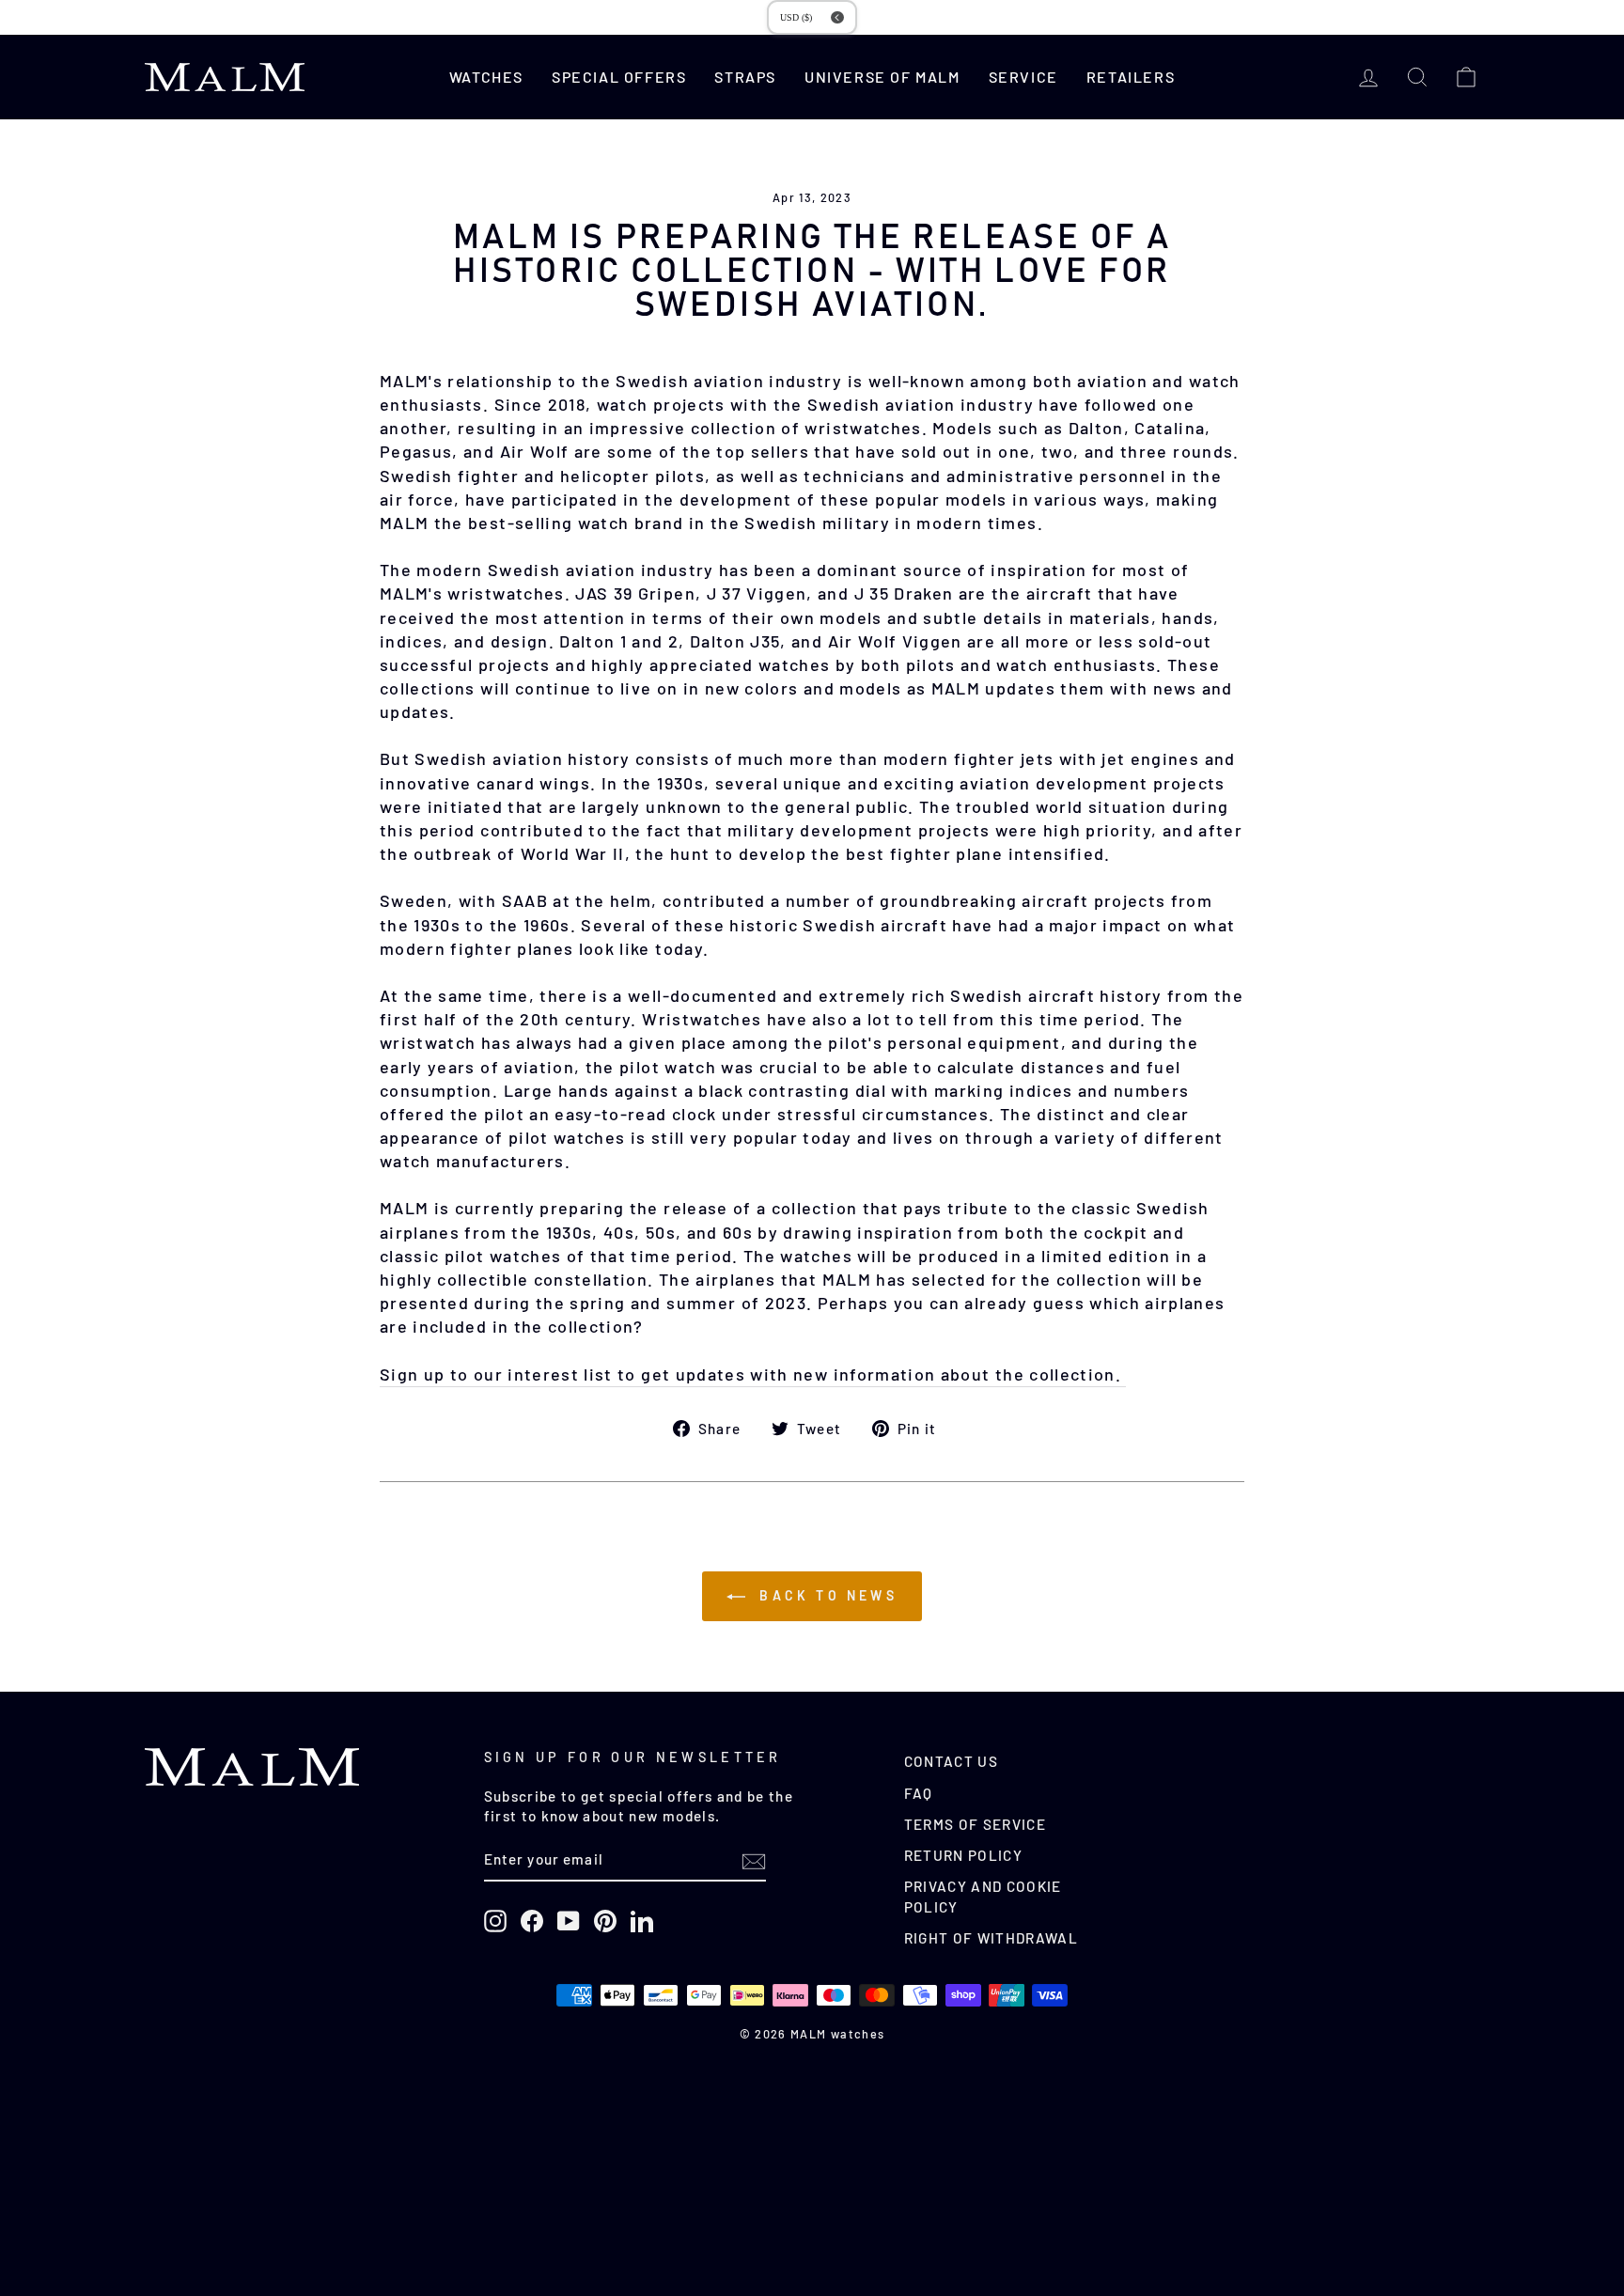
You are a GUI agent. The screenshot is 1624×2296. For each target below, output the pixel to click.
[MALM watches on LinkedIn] (642, 1921)
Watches (486, 77)
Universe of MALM (882, 77)
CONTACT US (952, 1761)
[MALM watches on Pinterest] (605, 1921)
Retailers (1131, 77)
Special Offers (619, 77)
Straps (745, 77)
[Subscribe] (754, 1861)
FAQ (919, 1793)
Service (1023, 77)
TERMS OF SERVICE (976, 1824)
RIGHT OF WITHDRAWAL (992, 1938)
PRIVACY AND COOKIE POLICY (983, 1896)
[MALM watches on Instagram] (495, 1921)
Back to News (825, 1595)
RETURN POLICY (964, 1855)
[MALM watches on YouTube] (569, 1921)
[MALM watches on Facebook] (532, 1921)
